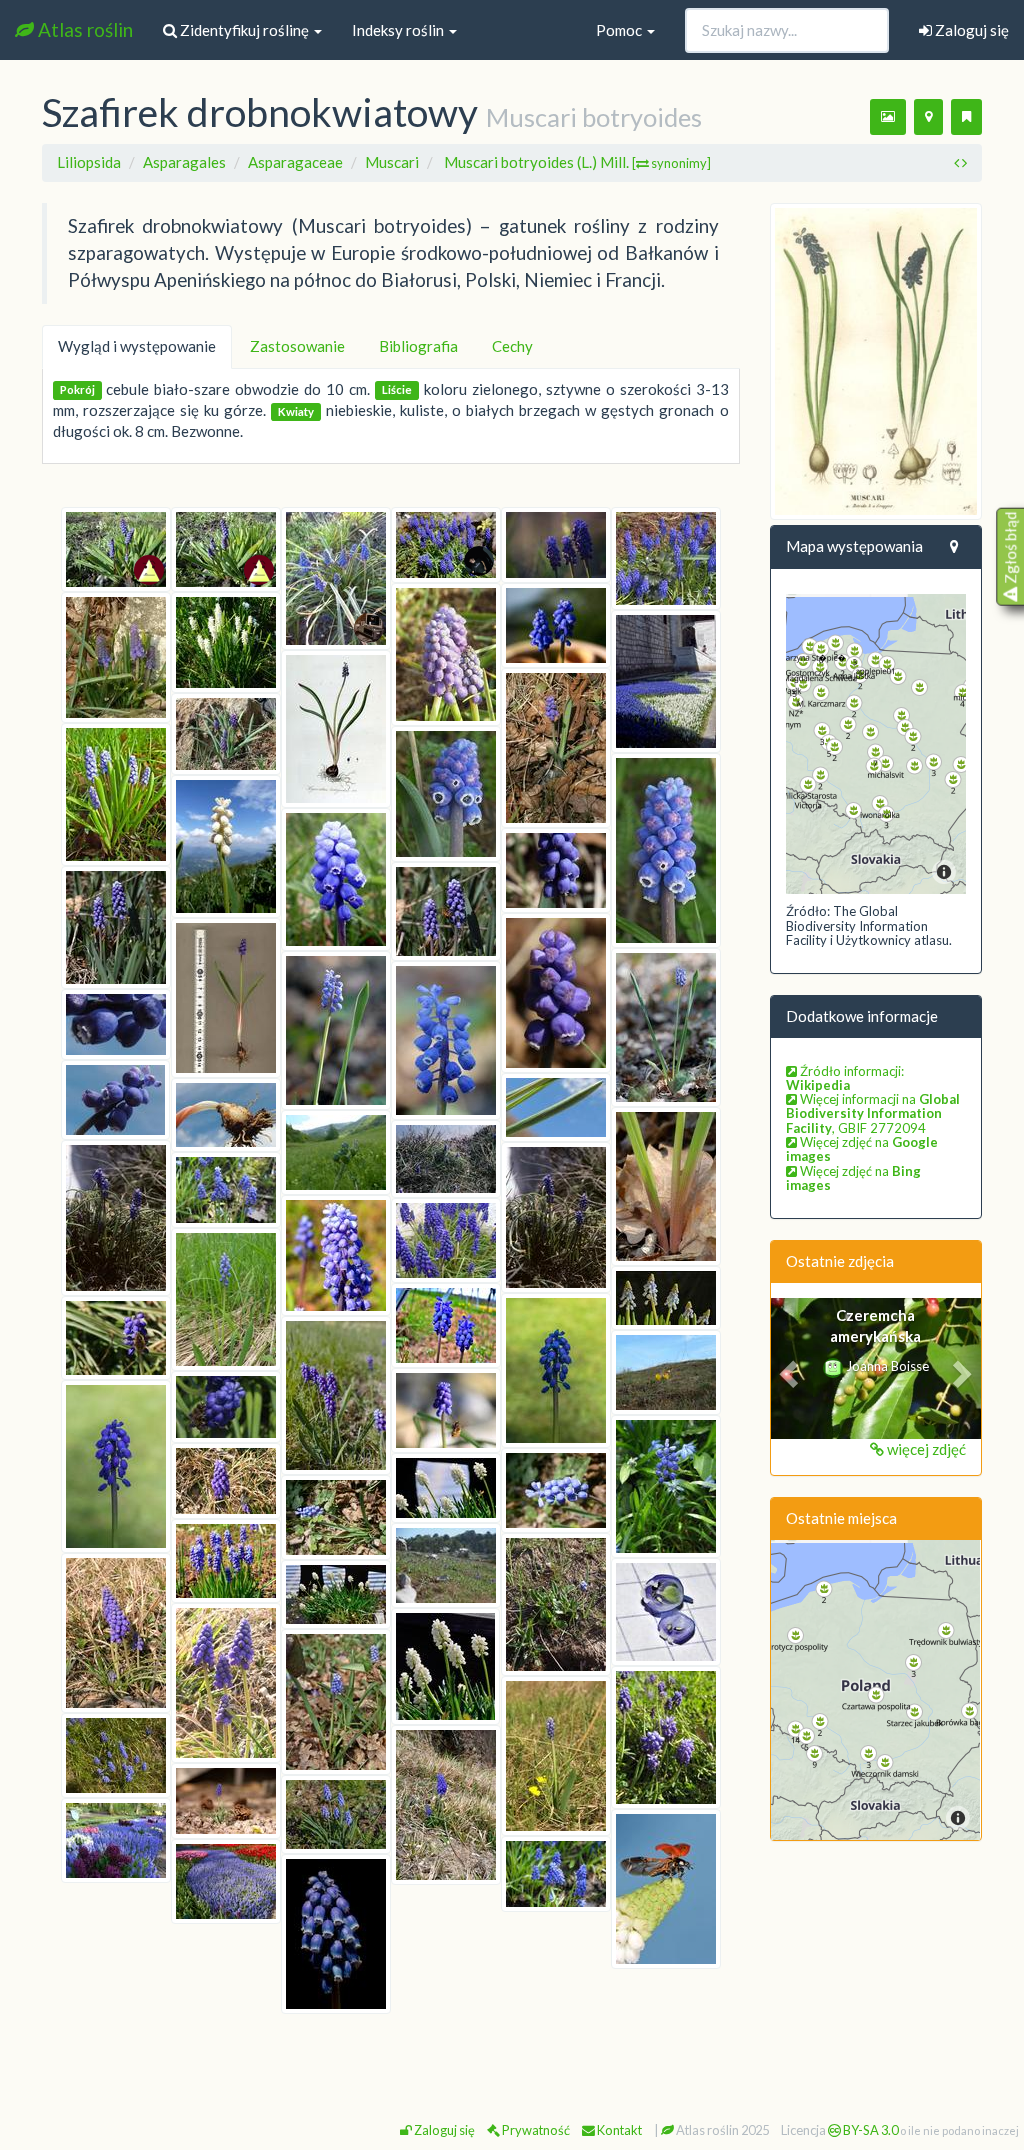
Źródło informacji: (845, 1078)
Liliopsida (89, 162)
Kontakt (618, 2130)
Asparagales (184, 162)
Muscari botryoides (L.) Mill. (577, 162)
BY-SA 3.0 (869, 2130)
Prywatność (535, 2130)
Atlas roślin (83, 29)
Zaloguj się (970, 30)
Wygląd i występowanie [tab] (137, 346)
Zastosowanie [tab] (297, 346)
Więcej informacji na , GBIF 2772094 (873, 1113)
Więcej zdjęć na (862, 1149)
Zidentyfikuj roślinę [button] (244, 30)
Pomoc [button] (620, 30)
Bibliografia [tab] (418, 346)
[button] (787, 1368)
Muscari (392, 162)
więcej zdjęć (925, 1449)
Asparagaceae (295, 162)
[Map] (876, 744)
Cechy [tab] (512, 346)
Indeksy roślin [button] (399, 30)
